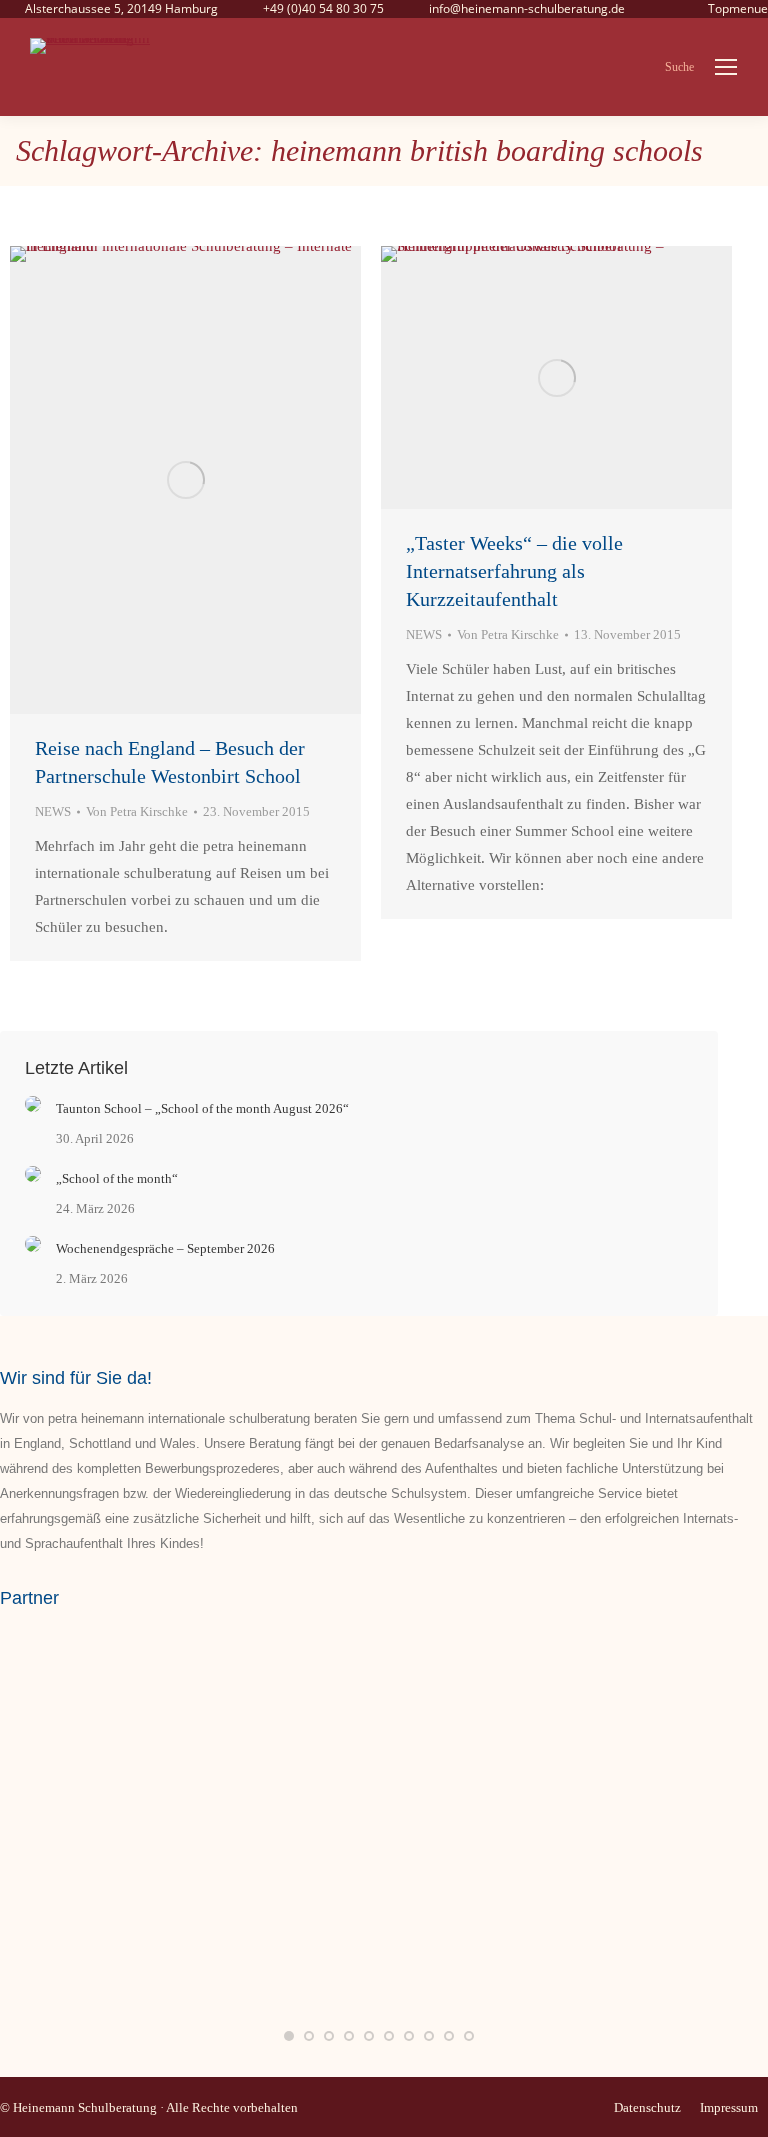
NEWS (53, 811)
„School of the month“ (117, 1178)
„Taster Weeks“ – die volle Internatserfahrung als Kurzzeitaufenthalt (514, 571)
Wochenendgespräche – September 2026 (165, 1248)
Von (137, 811)
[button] (289, 2036)
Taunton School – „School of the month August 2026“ (202, 1108)
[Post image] (33, 1104)
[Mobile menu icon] (726, 67)
